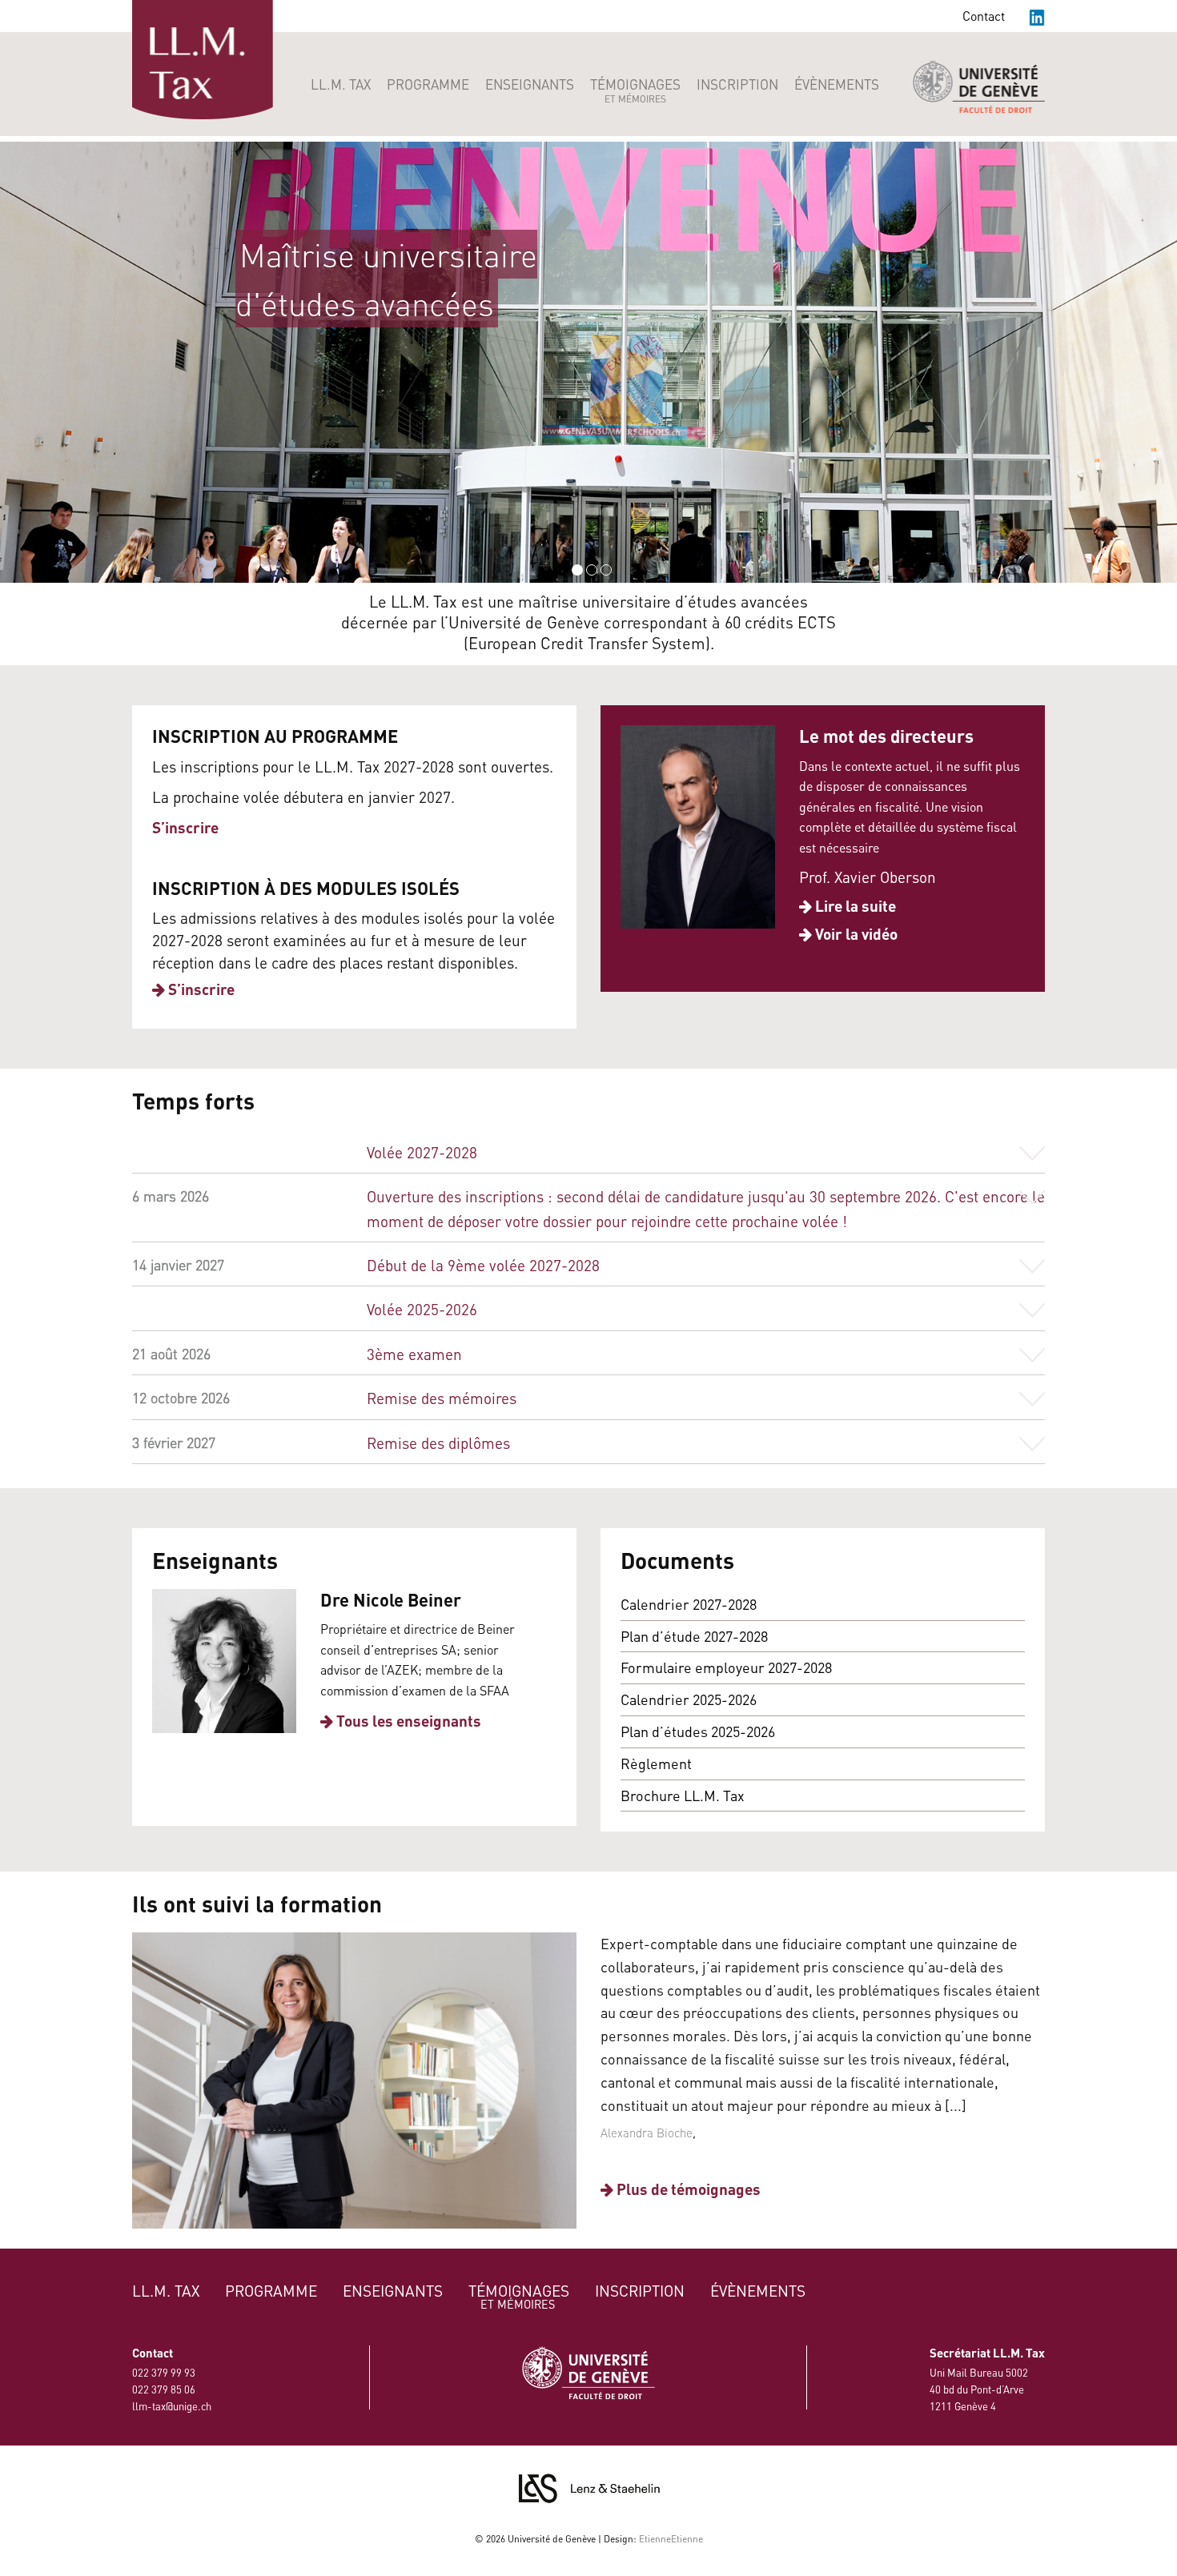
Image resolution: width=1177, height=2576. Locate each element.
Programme (428, 84)
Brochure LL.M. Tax (683, 1795)
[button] (14, 363)
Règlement (656, 1763)
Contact (984, 16)
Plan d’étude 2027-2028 (694, 1636)
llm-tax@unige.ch (172, 2406)
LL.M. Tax (341, 84)
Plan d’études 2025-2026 (698, 1731)
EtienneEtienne (671, 2539)
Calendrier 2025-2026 (689, 1699)
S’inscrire (185, 827)
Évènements (837, 84)
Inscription (737, 84)
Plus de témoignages (687, 2189)
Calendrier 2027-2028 (689, 1604)
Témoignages (635, 90)
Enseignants (530, 84)
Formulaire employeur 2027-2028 (726, 1667)
